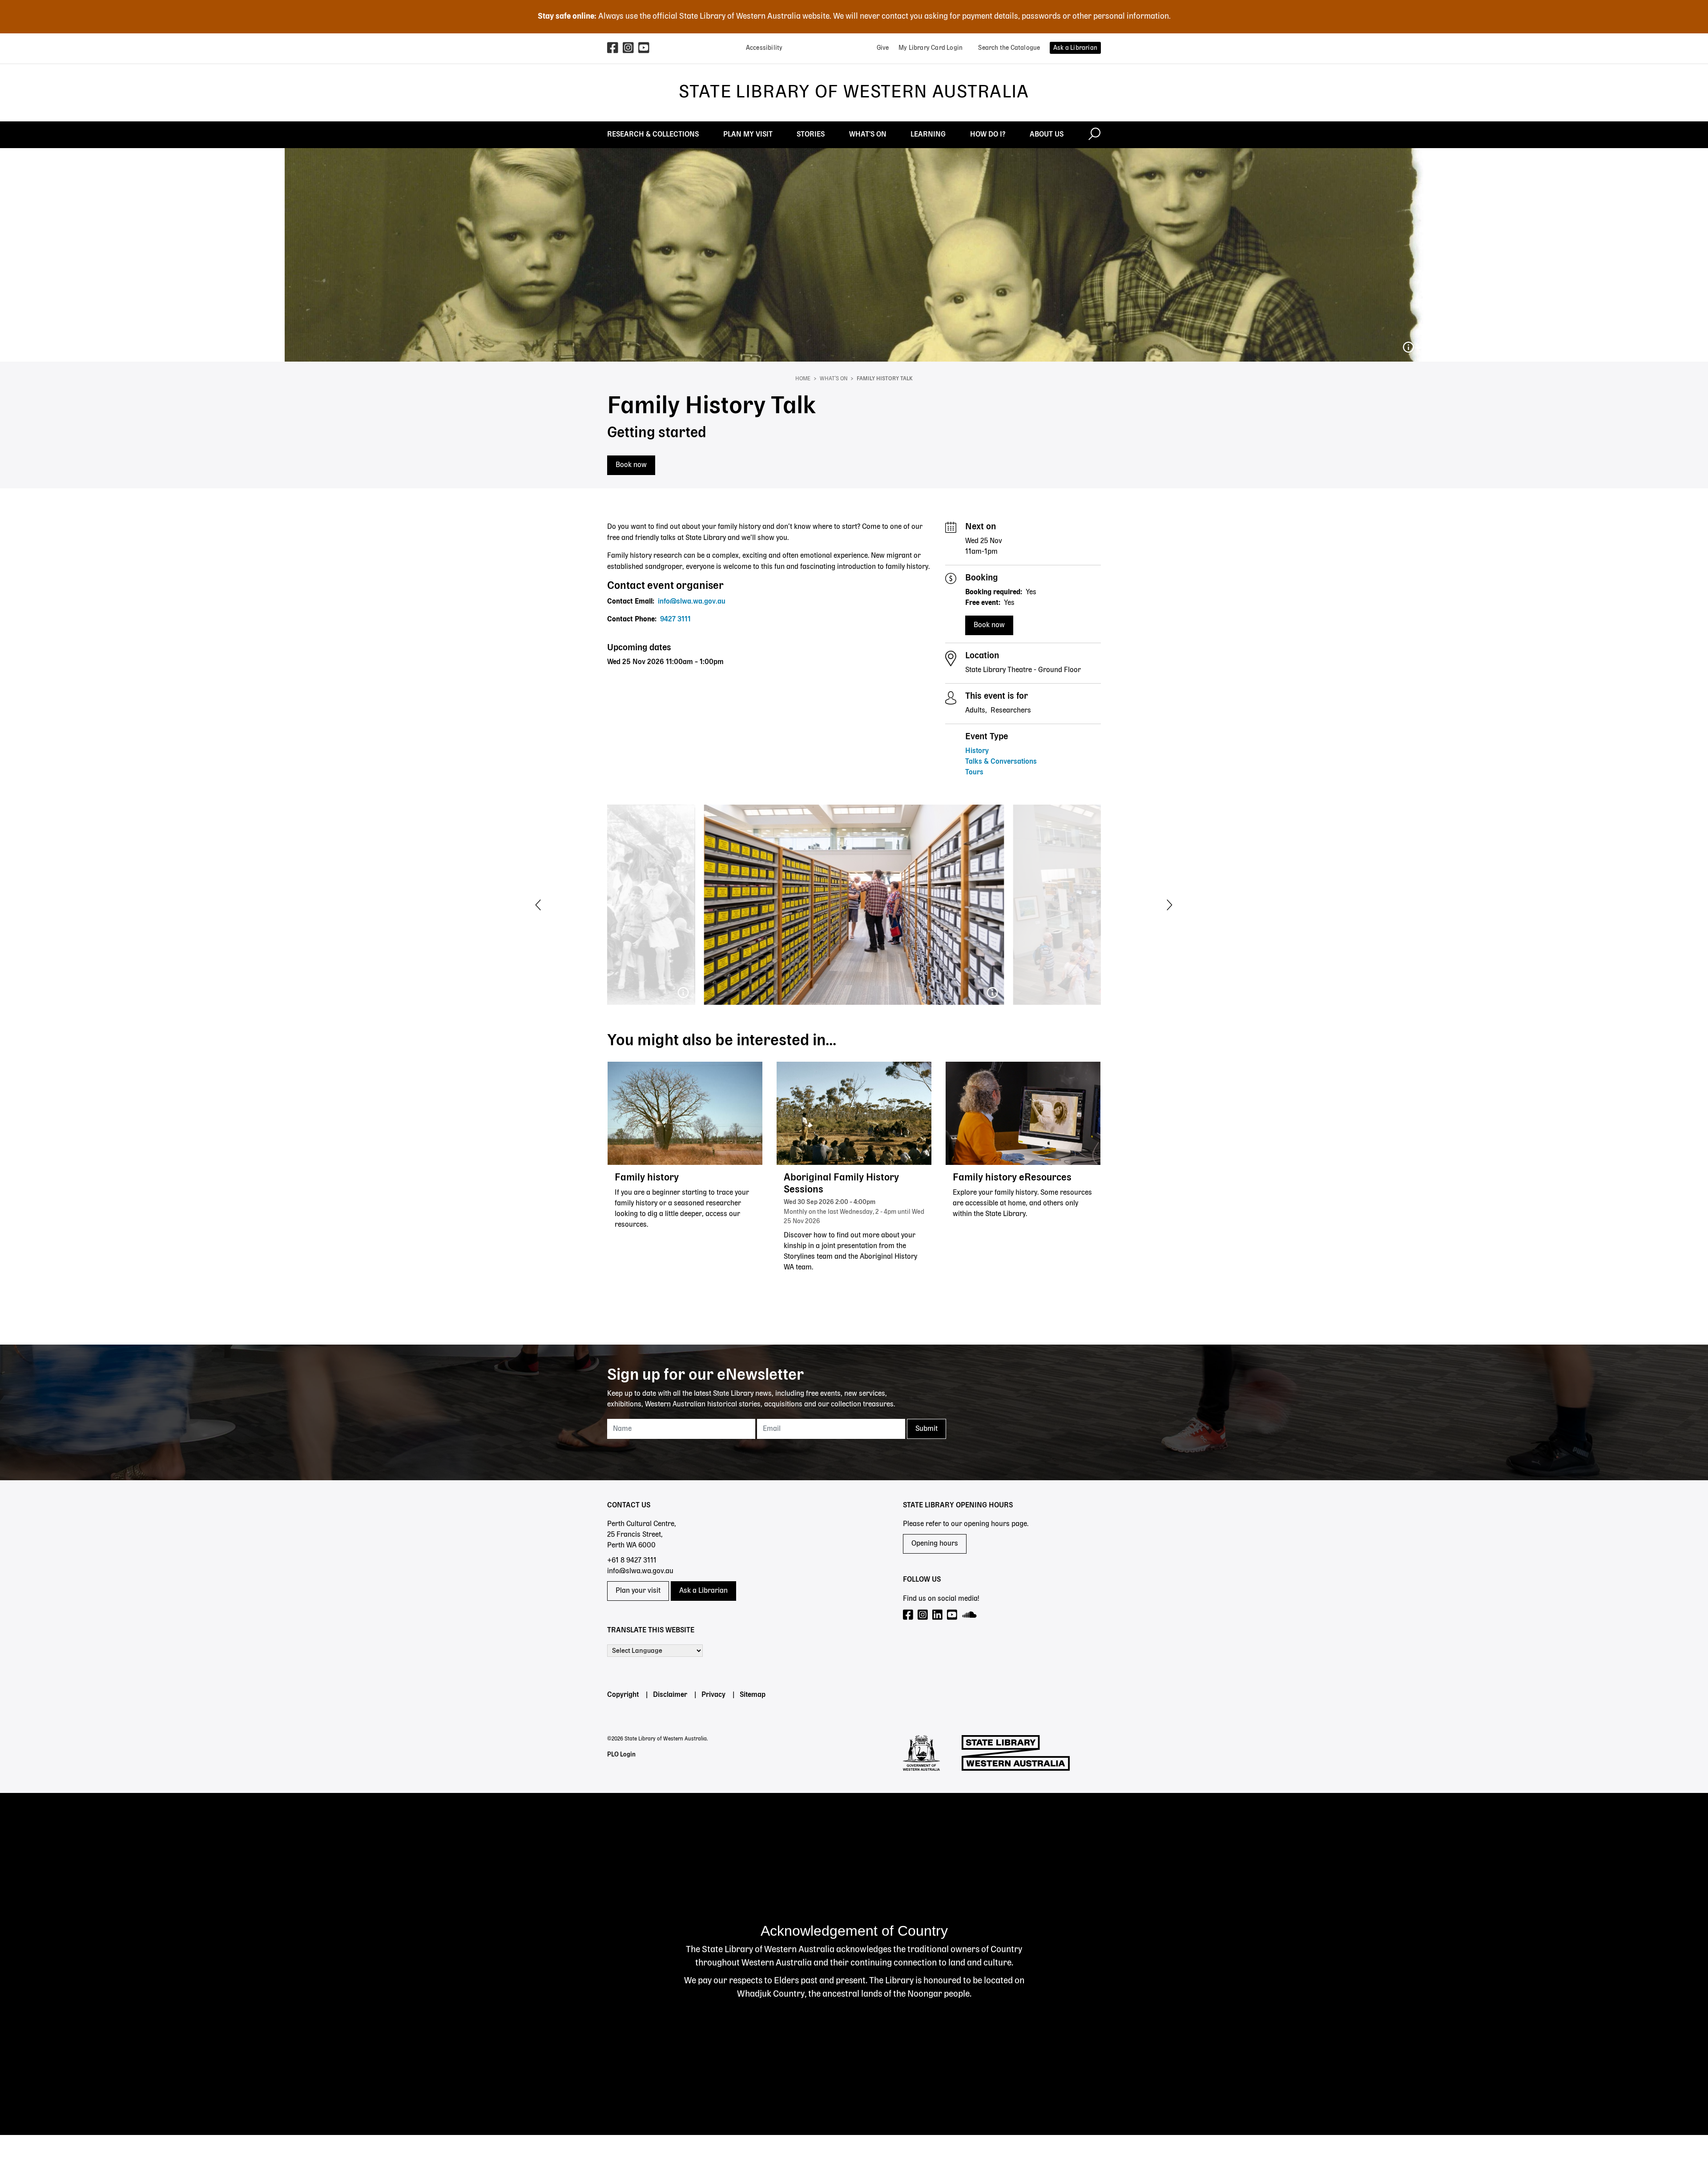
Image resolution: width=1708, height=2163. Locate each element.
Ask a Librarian (703, 1591)
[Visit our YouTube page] (953, 1615)
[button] (538, 905)
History (977, 751)
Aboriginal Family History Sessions (841, 1184)
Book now (631, 465)
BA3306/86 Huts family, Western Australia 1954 (1408, 347)
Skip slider (16, 799)
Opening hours (935, 1544)
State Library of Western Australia (854, 93)
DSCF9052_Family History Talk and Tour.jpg (992, 993)
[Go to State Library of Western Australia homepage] (1016, 1753)
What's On (834, 379)
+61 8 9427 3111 (632, 1561)
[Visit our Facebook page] (908, 1615)
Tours (974, 773)
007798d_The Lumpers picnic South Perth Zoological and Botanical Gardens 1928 (683, 993)
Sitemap (753, 1695)
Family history (647, 1178)
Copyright (623, 1695)
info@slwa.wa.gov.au (692, 602)
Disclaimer (670, 1695)
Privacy (713, 1695)
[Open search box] (1094, 135)
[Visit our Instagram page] (923, 1615)
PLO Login (621, 1755)
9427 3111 (675, 620)
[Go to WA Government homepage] (921, 1753)
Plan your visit (638, 1591)
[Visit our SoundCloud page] (970, 1615)
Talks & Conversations (1001, 762)
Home (803, 379)
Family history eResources (1012, 1178)
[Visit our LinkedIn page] (938, 1615)
